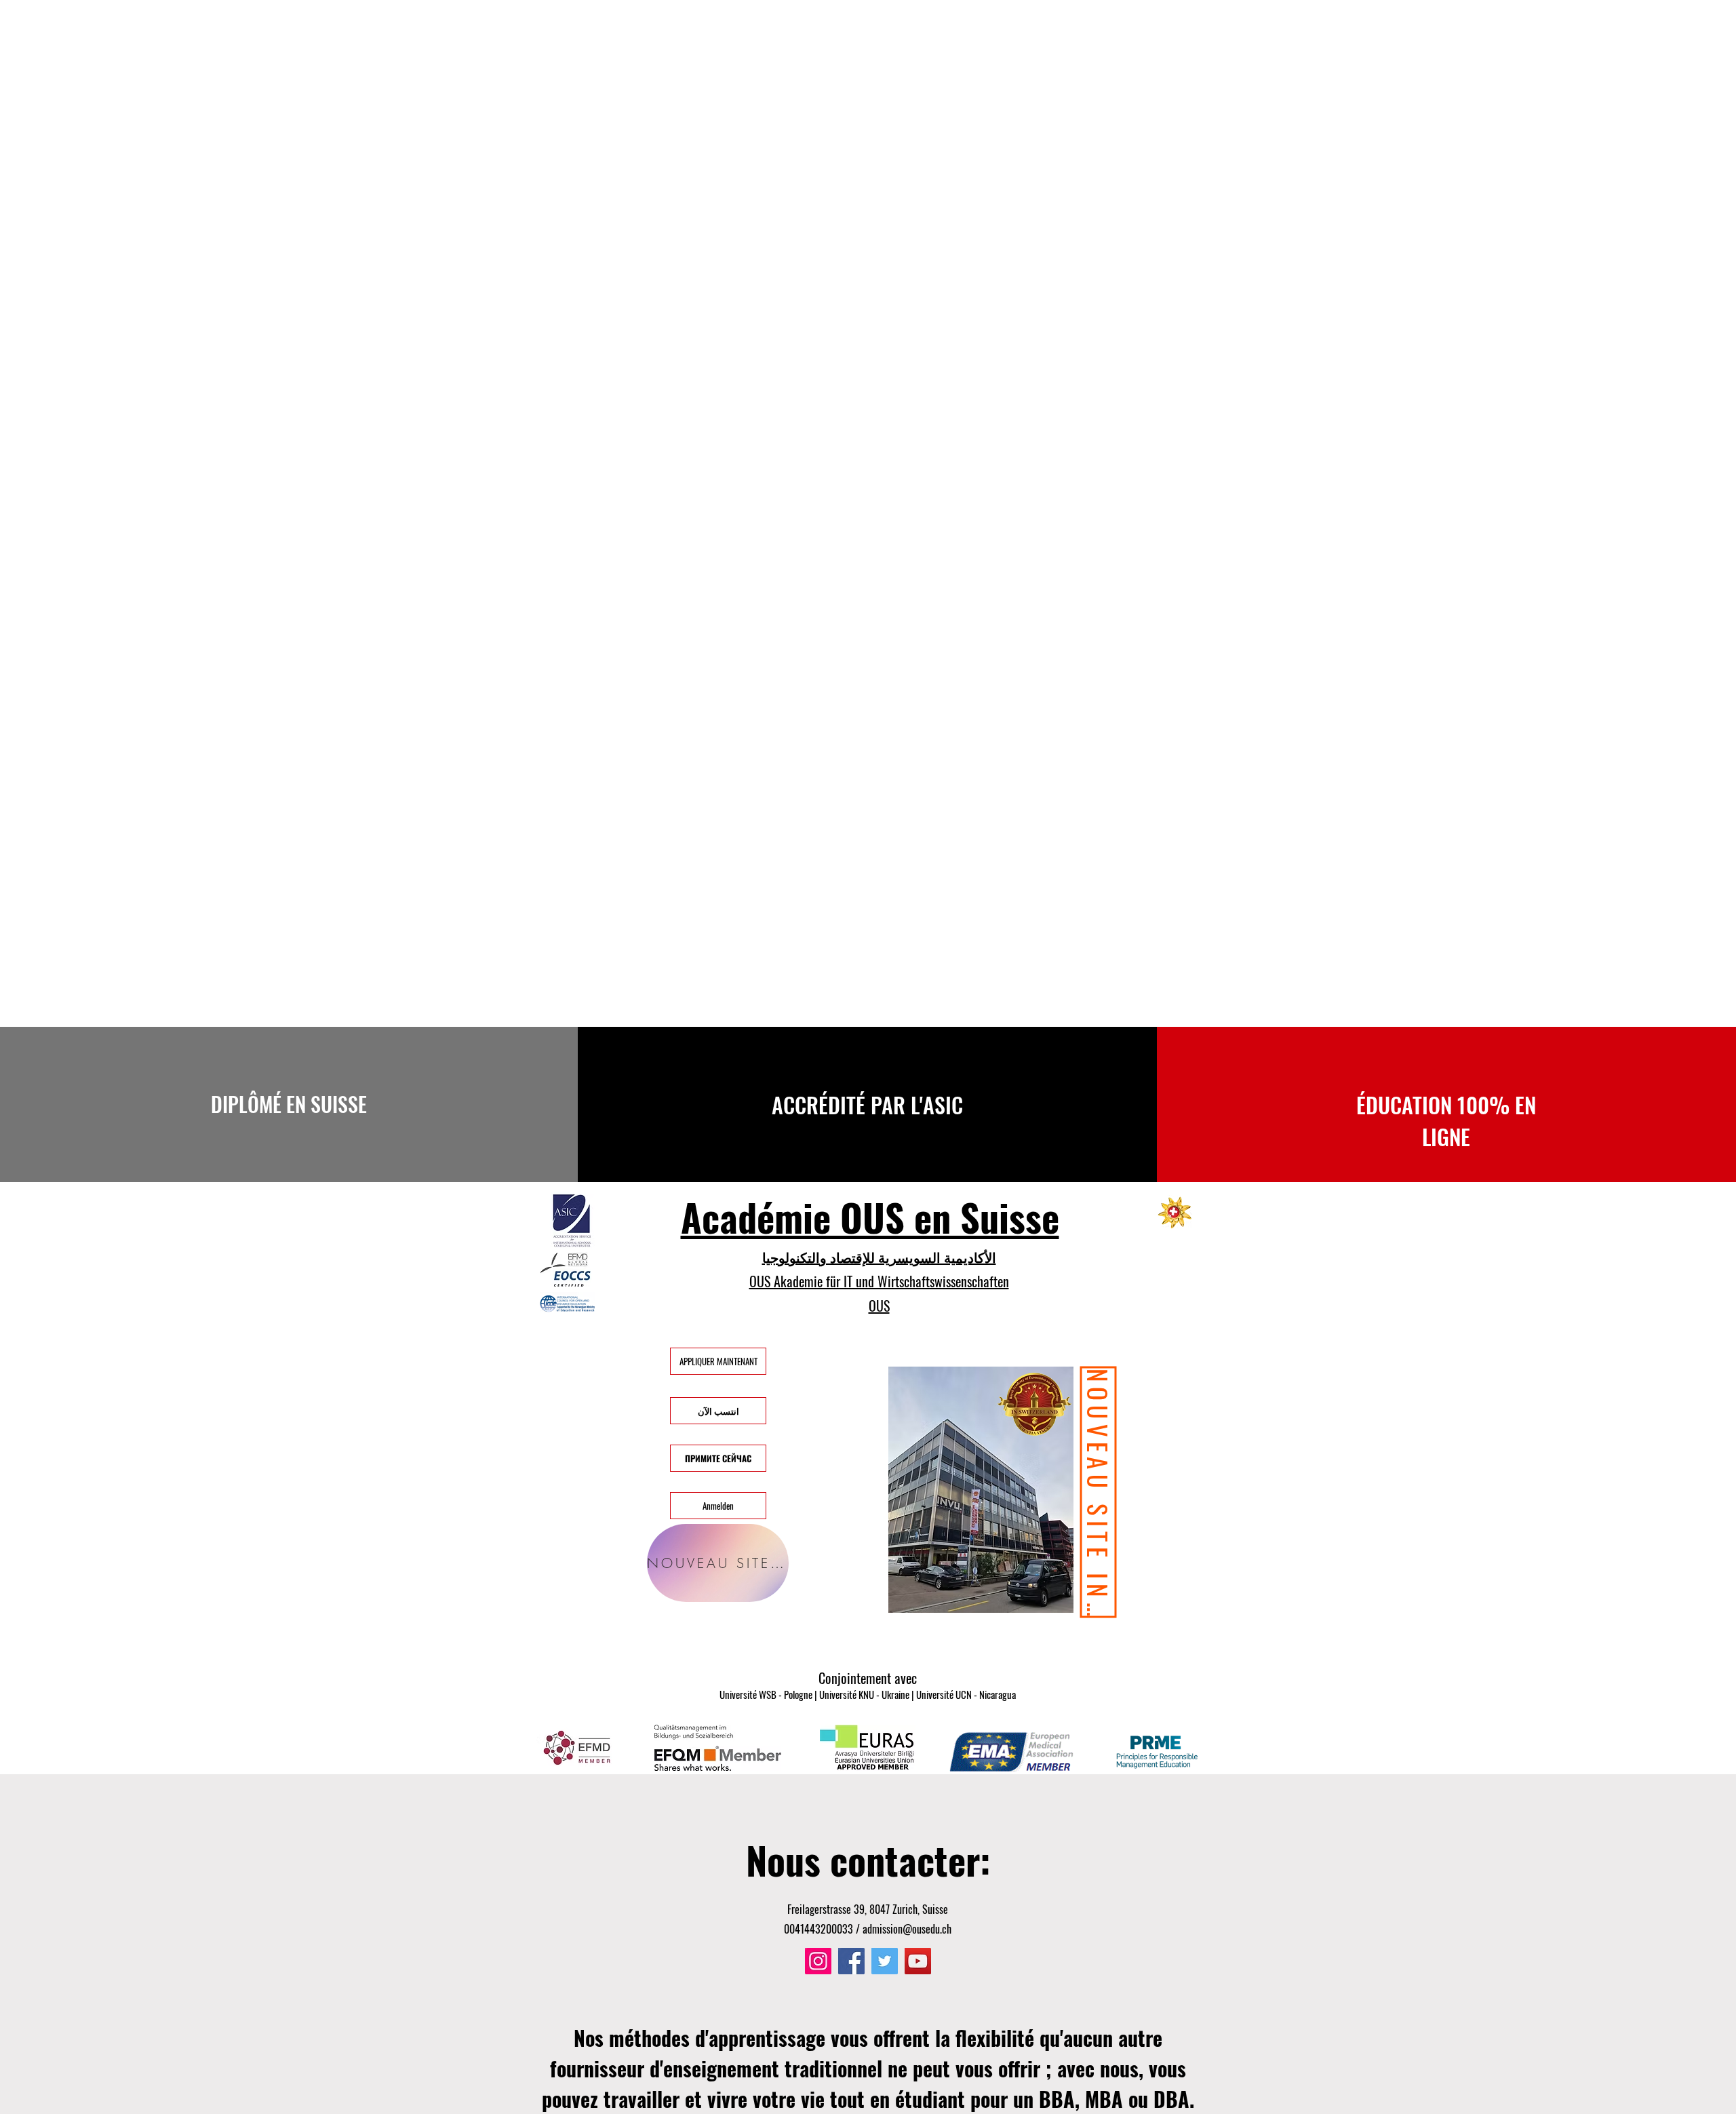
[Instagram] (818, 1961)
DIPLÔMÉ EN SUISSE (289, 1104)
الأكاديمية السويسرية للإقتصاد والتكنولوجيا (879, 1257)
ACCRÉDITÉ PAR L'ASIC (867, 1104)
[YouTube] (918, 1961)
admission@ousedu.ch (907, 1929)
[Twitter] (885, 1961)
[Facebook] (851, 1961)
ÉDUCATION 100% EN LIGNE (1446, 1120)
